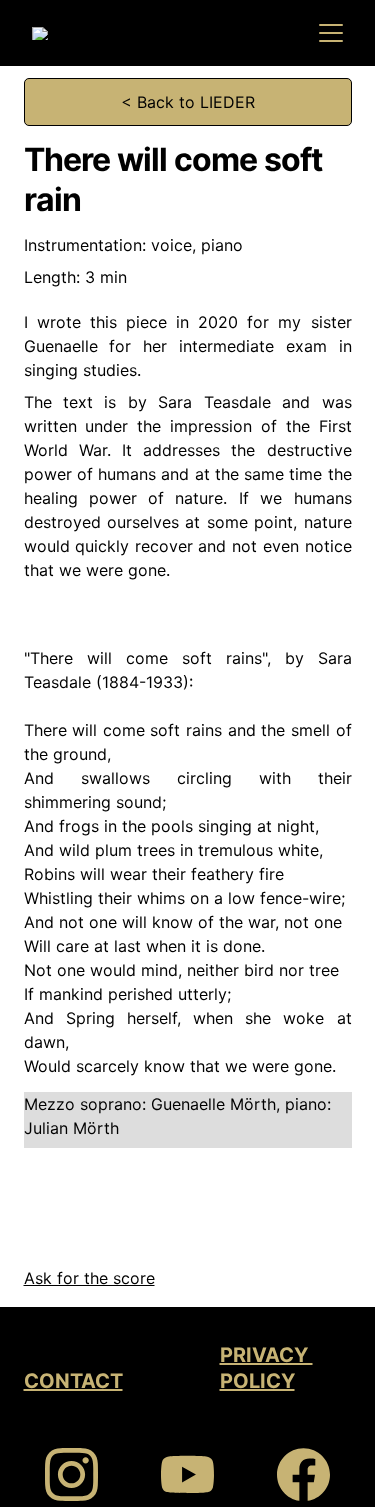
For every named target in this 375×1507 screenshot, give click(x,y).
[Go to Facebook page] (303, 1474)
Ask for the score (89, 1278)
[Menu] (331, 33)
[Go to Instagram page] (81, 1474)
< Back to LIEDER (188, 102)
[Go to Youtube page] (197, 1474)
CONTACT (73, 1381)
